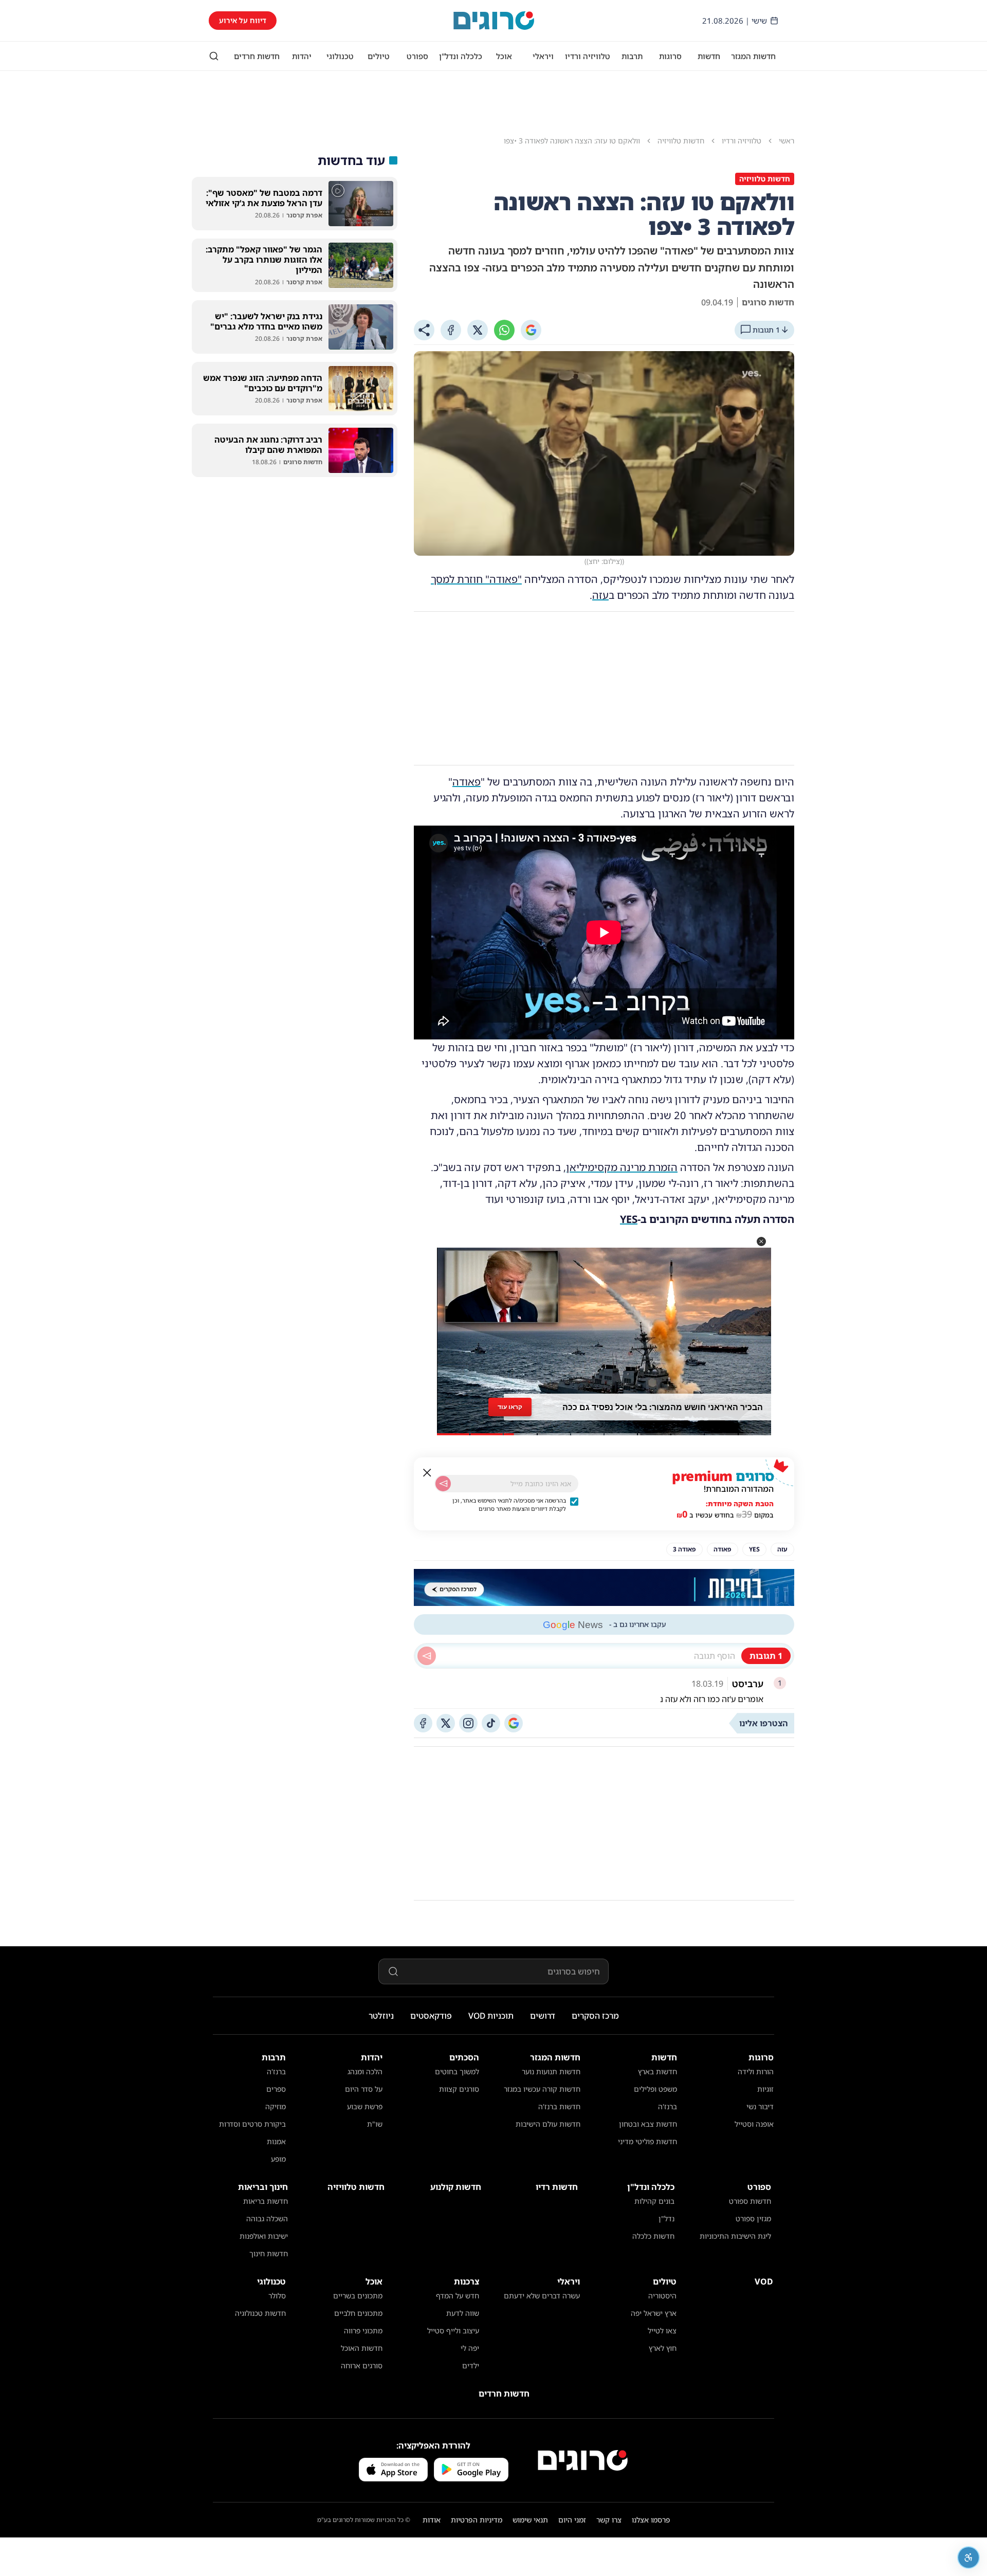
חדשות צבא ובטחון (648, 2124)
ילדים (471, 2365)
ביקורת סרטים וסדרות (252, 2124)
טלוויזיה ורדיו (588, 56)
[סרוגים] (583, 2460)
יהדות (302, 56)
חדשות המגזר (753, 56)
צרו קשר (609, 2520)
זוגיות (765, 2089)
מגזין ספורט (753, 2218)
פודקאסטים (431, 2016)
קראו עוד (510, 1404)
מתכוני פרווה (363, 2331)
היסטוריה (662, 2296)
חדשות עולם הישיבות (548, 2124)
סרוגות (670, 56)
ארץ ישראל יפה (654, 2313)
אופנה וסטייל (754, 2124)
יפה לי (470, 2348)
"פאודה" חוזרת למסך (476, 579)
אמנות (276, 2141)
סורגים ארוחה (362, 2365)
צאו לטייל (662, 2331)
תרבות (632, 56)
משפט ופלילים (655, 2089)
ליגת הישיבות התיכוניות (735, 2236)
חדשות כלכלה (653, 2236)
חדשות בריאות (266, 2201)
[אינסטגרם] (468, 1723)
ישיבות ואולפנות (264, 2236)
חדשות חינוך (269, 2253)
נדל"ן (666, 2218)
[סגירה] (427, 1473)
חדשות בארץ (657, 2071)
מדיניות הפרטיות (477, 2520)
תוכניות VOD (491, 2016)
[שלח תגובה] (427, 1656)
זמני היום (572, 2520)
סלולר (277, 2296)
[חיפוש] (214, 56)
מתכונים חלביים (358, 2313)
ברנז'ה (668, 2106)
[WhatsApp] (504, 330)
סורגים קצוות (459, 2089)
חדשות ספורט (750, 2201)
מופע (278, 2159)
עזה (600, 595)
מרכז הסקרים (595, 2016)
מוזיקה (276, 2106)
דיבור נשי (760, 2106)
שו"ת (375, 2124)
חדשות (709, 56)
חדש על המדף (458, 2296)
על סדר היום (364, 2089)
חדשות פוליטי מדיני (647, 2141)
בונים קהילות (654, 2201)
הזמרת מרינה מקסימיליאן (622, 1167)
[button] (761, 1241)
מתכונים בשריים (358, 2296)
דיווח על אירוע (243, 20)
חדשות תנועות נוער (551, 2071)
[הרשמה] (443, 1484)
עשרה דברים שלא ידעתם (542, 2296)
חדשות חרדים (257, 56)
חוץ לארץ (663, 2348)
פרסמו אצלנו (651, 2520)
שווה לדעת (463, 2313)
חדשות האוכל (362, 2348)
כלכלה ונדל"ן (461, 56)
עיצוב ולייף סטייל (453, 2331)
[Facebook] (451, 330)
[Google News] (514, 1723)
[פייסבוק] (423, 1723)
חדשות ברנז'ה (559, 2106)
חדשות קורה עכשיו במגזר (542, 2089)
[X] (478, 330)
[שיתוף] (424, 330)
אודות (432, 2520)
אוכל (504, 56)
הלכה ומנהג (365, 2071)
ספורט (417, 56)
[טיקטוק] (491, 1723)
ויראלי (543, 56)
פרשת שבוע (365, 2106)
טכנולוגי (340, 56)
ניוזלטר (381, 2016)
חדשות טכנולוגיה (260, 2313)
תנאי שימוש (530, 2520)
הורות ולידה (756, 2071)
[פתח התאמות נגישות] (968, 2557)
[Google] (531, 330)
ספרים (276, 2089)
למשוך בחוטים (457, 2071)
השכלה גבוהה (267, 2218)
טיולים (379, 56)
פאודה (467, 782)
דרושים (543, 2016)
